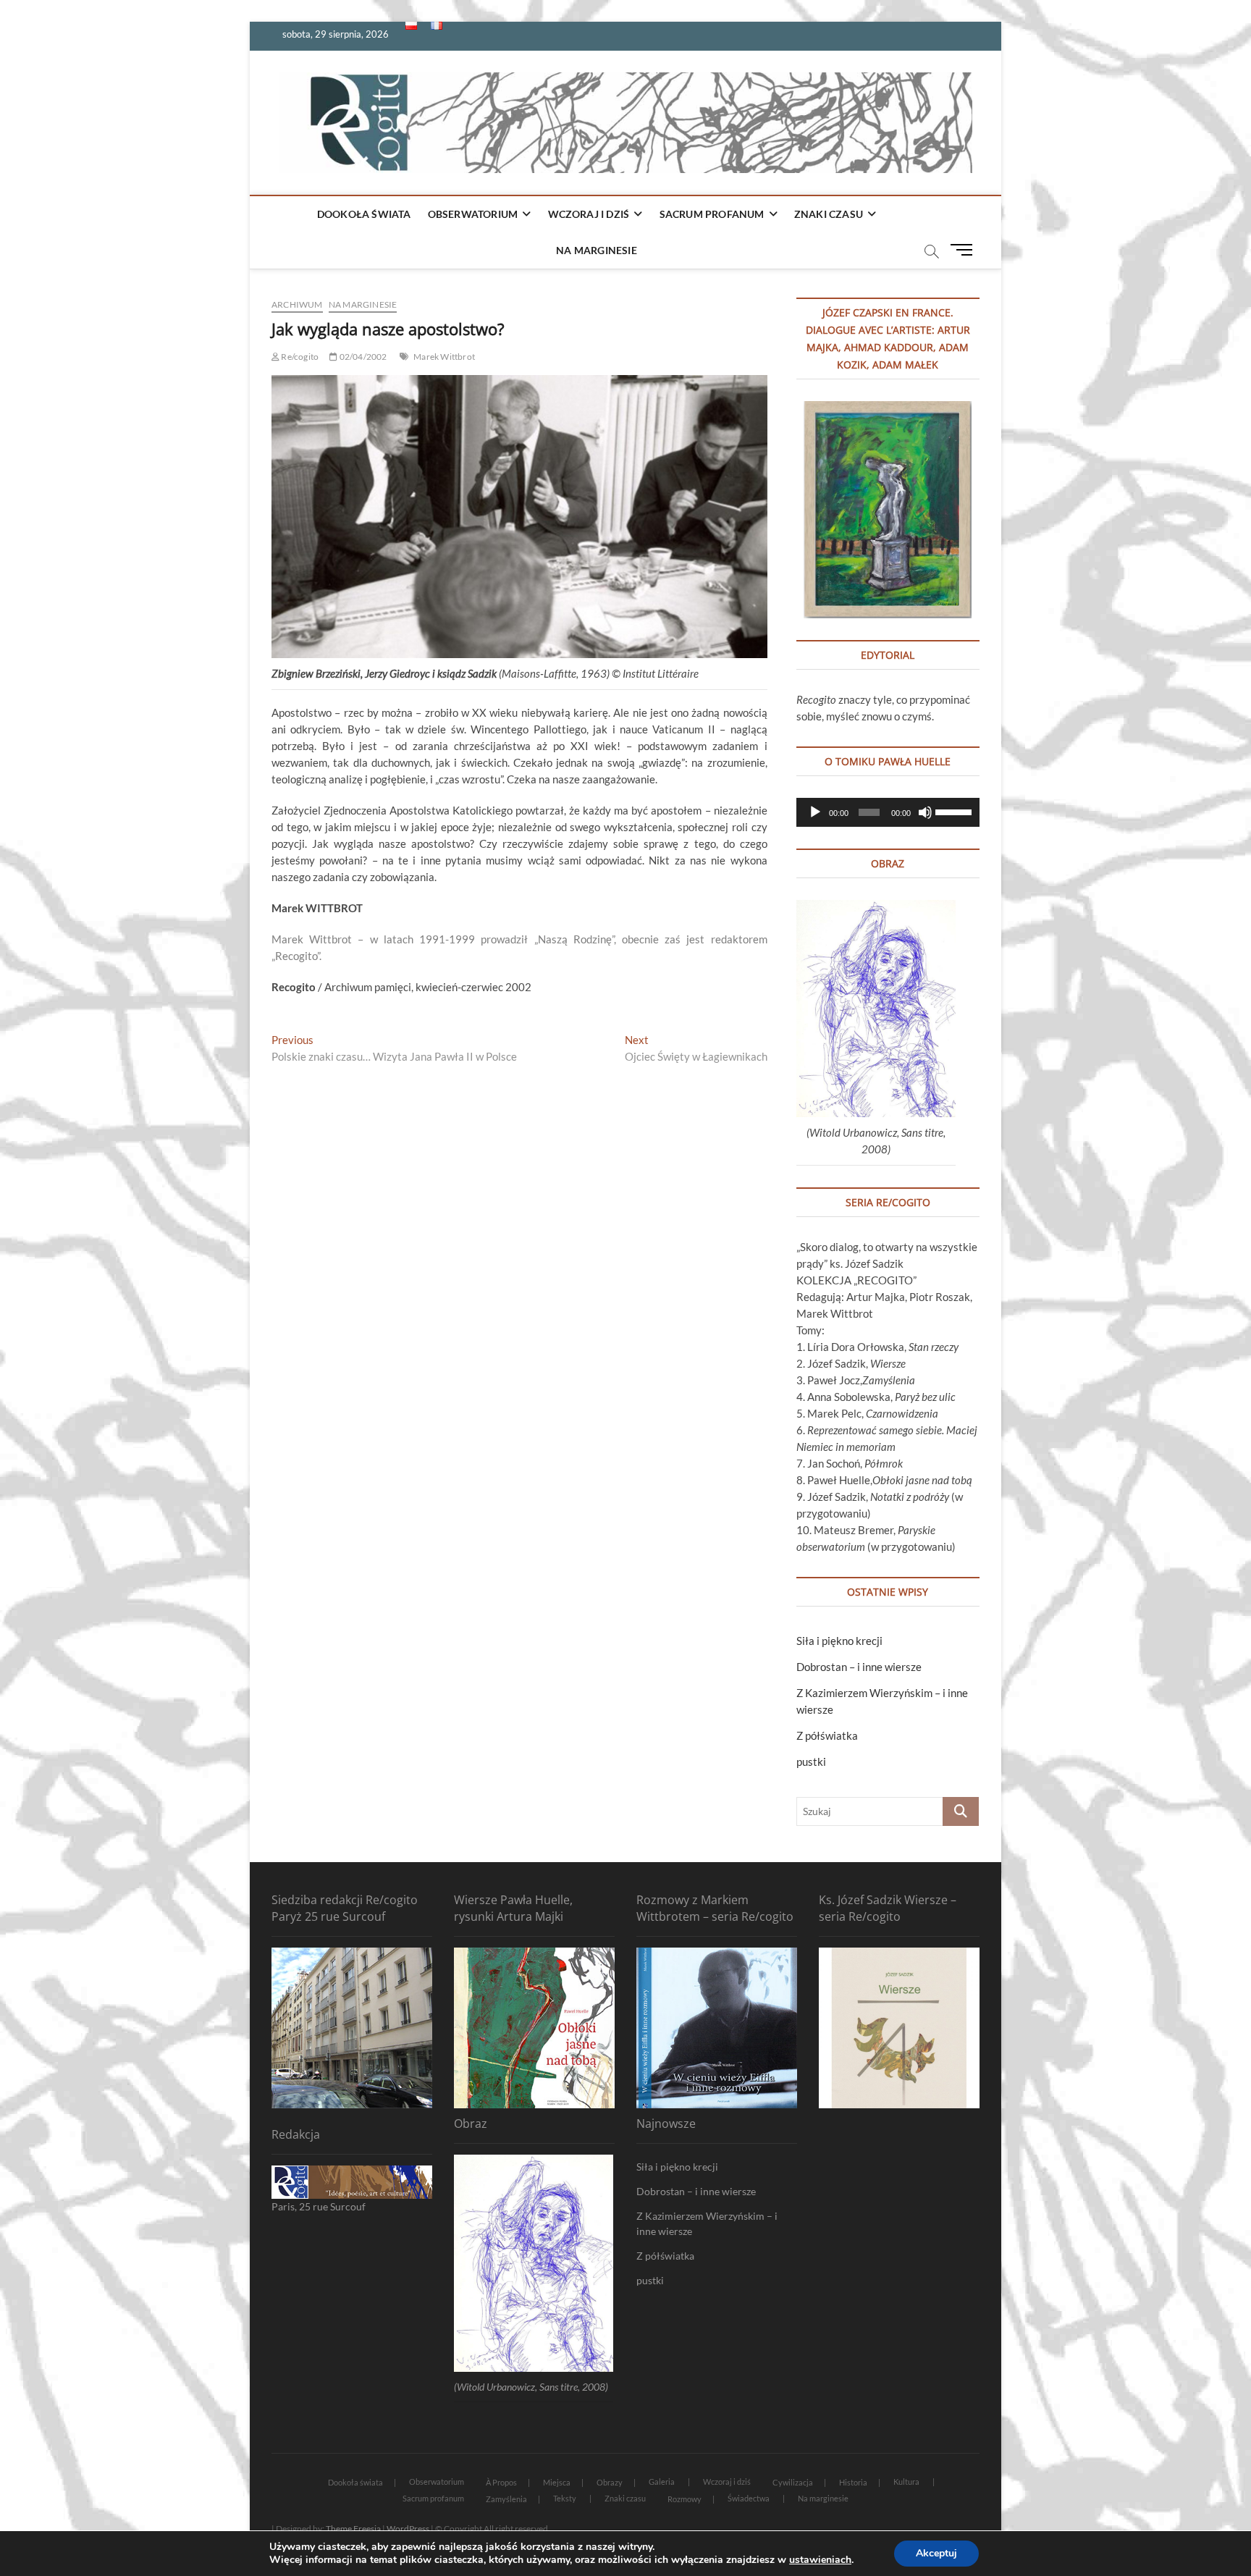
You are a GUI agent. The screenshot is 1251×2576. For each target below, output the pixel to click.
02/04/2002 (362, 357)
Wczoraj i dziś (589, 214)
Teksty (565, 2498)
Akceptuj (936, 2553)
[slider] (954, 811)
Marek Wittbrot (444, 357)
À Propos (501, 2482)
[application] (888, 812)
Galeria (662, 2482)
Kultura (906, 2482)
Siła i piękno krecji (839, 1641)
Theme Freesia (353, 2529)
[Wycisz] (925, 812)
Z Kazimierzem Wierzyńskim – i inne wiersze (707, 2223)
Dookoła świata (364, 214)
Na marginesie (597, 250)
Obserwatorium (473, 214)
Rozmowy (685, 2499)
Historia (853, 2482)
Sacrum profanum (712, 214)
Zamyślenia (506, 2499)
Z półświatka (827, 1735)
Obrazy (610, 2482)
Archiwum (297, 304)
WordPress (408, 2529)
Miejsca (557, 2482)
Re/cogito (299, 357)
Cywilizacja (793, 2482)
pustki (811, 1761)
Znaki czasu (829, 214)
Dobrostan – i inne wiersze (859, 1667)
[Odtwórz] (815, 812)
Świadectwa (749, 2498)
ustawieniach (820, 2560)
